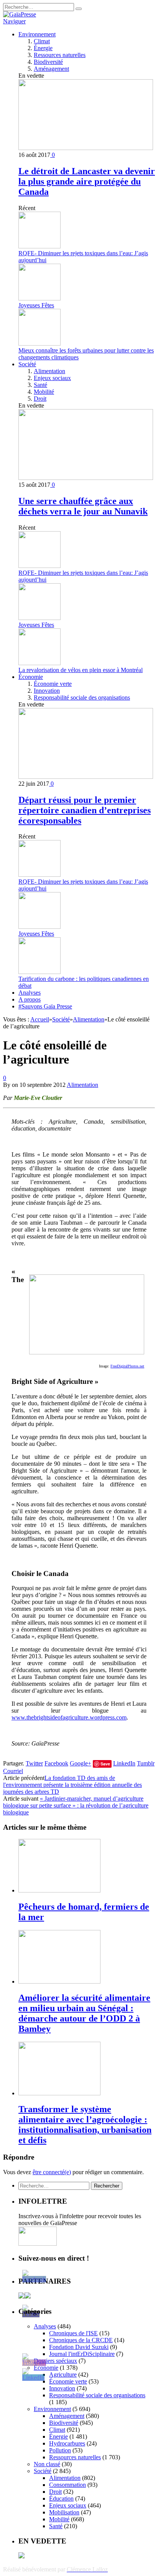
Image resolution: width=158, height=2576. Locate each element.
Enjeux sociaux (52, 378)
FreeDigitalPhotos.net (127, 1366)
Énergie (43, 48)
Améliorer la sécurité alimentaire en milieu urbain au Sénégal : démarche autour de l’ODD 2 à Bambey (84, 2013)
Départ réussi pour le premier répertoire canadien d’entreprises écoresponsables (85, 810)
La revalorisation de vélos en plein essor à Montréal (81, 670)
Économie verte (53, 684)
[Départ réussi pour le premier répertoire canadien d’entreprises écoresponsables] (86, 777)
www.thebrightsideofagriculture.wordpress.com (69, 1717)
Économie (31, 677)
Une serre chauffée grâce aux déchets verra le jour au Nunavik (83, 506)
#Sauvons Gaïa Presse (45, 1006)
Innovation (47, 691)
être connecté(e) (52, 2172)
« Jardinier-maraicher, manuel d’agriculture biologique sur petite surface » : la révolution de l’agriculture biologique (76, 1805)
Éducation (61, 2499)
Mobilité (44, 392)
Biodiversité (48, 62)
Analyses (30, 993)
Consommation (67, 2485)
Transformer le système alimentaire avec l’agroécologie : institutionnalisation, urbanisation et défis (85, 2125)
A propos (30, 999)
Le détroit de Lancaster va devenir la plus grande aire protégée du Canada (87, 181)
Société (27, 364)
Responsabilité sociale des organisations (82, 697)
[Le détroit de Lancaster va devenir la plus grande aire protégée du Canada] (86, 148)
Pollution (60, 2450)
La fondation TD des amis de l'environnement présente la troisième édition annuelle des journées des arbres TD (72, 1785)
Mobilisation (64, 2512)
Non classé (47, 2464)
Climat (42, 41)
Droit (40, 399)
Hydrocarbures (67, 2443)
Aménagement (51, 69)
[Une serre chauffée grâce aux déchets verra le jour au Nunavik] (86, 478)
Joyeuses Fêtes (36, 305)
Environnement (37, 34)
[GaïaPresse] (20, 14)
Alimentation (49, 371)
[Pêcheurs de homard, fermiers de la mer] (59, 1890)
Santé (40, 385)
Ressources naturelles (60, 55)
